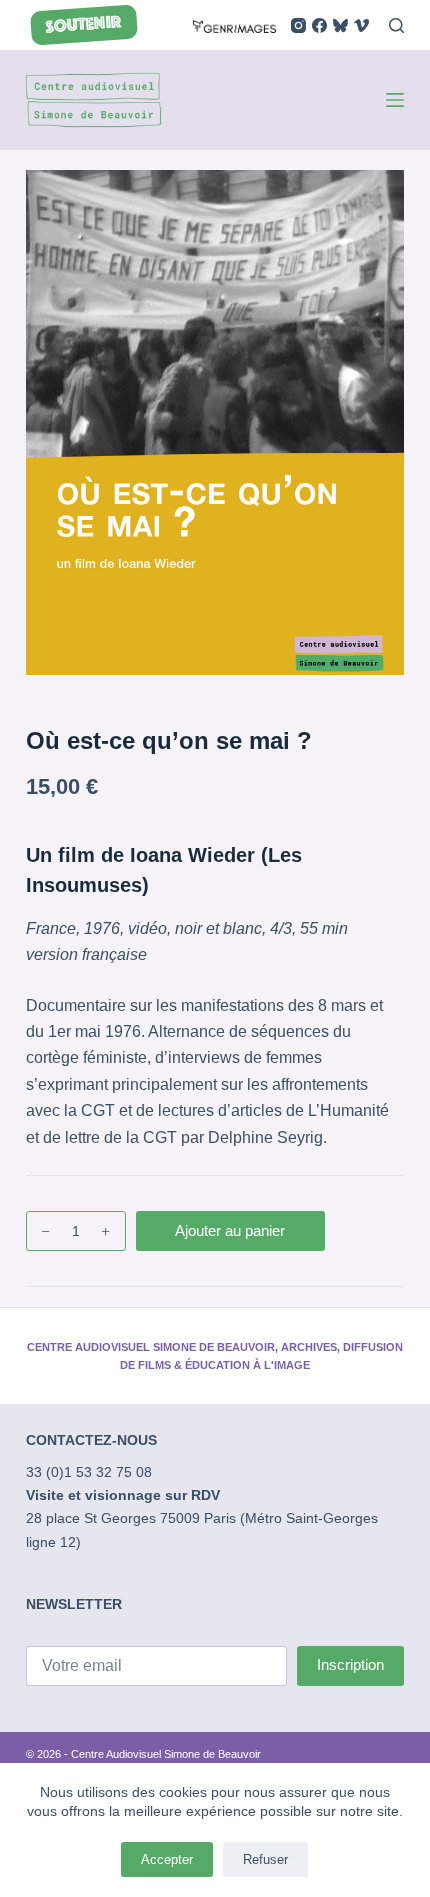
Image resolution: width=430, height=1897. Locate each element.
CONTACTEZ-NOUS (91, 1440)
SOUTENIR (83, 25)
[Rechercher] (396, 25)
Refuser (265, 1859)
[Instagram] (298, 25)
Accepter (167, 1859)
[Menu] (395, 100)
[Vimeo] (361, 25)
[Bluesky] (340, 25)
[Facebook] (319, 25)
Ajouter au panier (230, 1230)
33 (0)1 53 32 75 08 (89, 1472)
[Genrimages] (234, 24)
